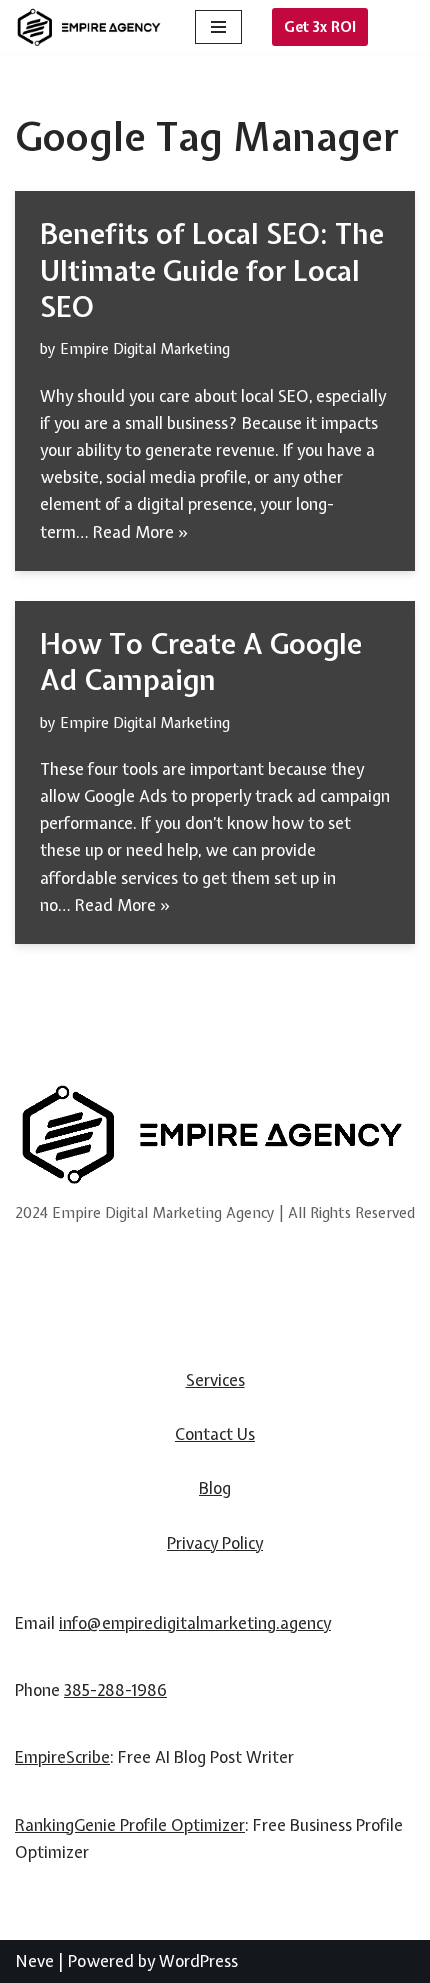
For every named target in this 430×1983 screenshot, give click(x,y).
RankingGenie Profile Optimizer (130, 1825)
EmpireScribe (62, 1757)
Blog (215, 1488)
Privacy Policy (215, 1543)
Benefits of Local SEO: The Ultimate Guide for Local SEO (212, 270)
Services (215, 1380)
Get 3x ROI (320, 27)
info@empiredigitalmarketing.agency (195, 1623)
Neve (34, 1961)
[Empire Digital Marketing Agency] (90, 27)
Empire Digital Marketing (145, 348)
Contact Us (215, 1434)
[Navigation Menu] (218, 27)
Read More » (140, 532)
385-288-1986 (115, 1690)
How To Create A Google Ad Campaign (201, 662)
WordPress (198, 1961)
